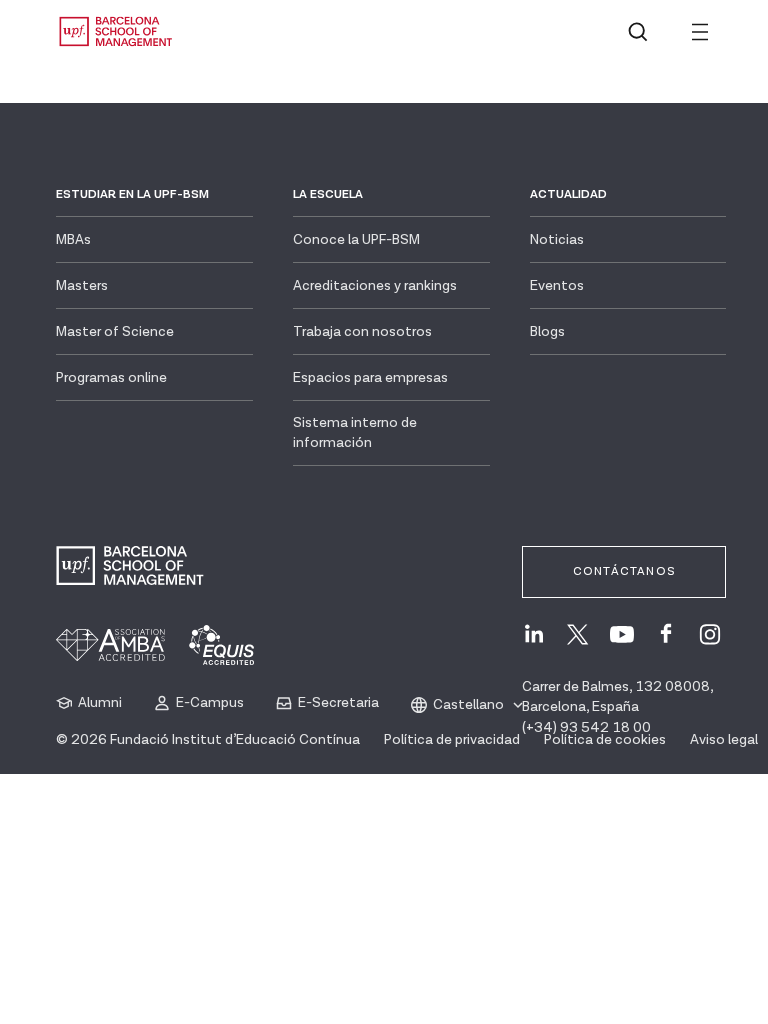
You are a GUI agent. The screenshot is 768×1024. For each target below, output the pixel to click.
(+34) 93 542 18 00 (586, 728)
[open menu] (700, 32)
